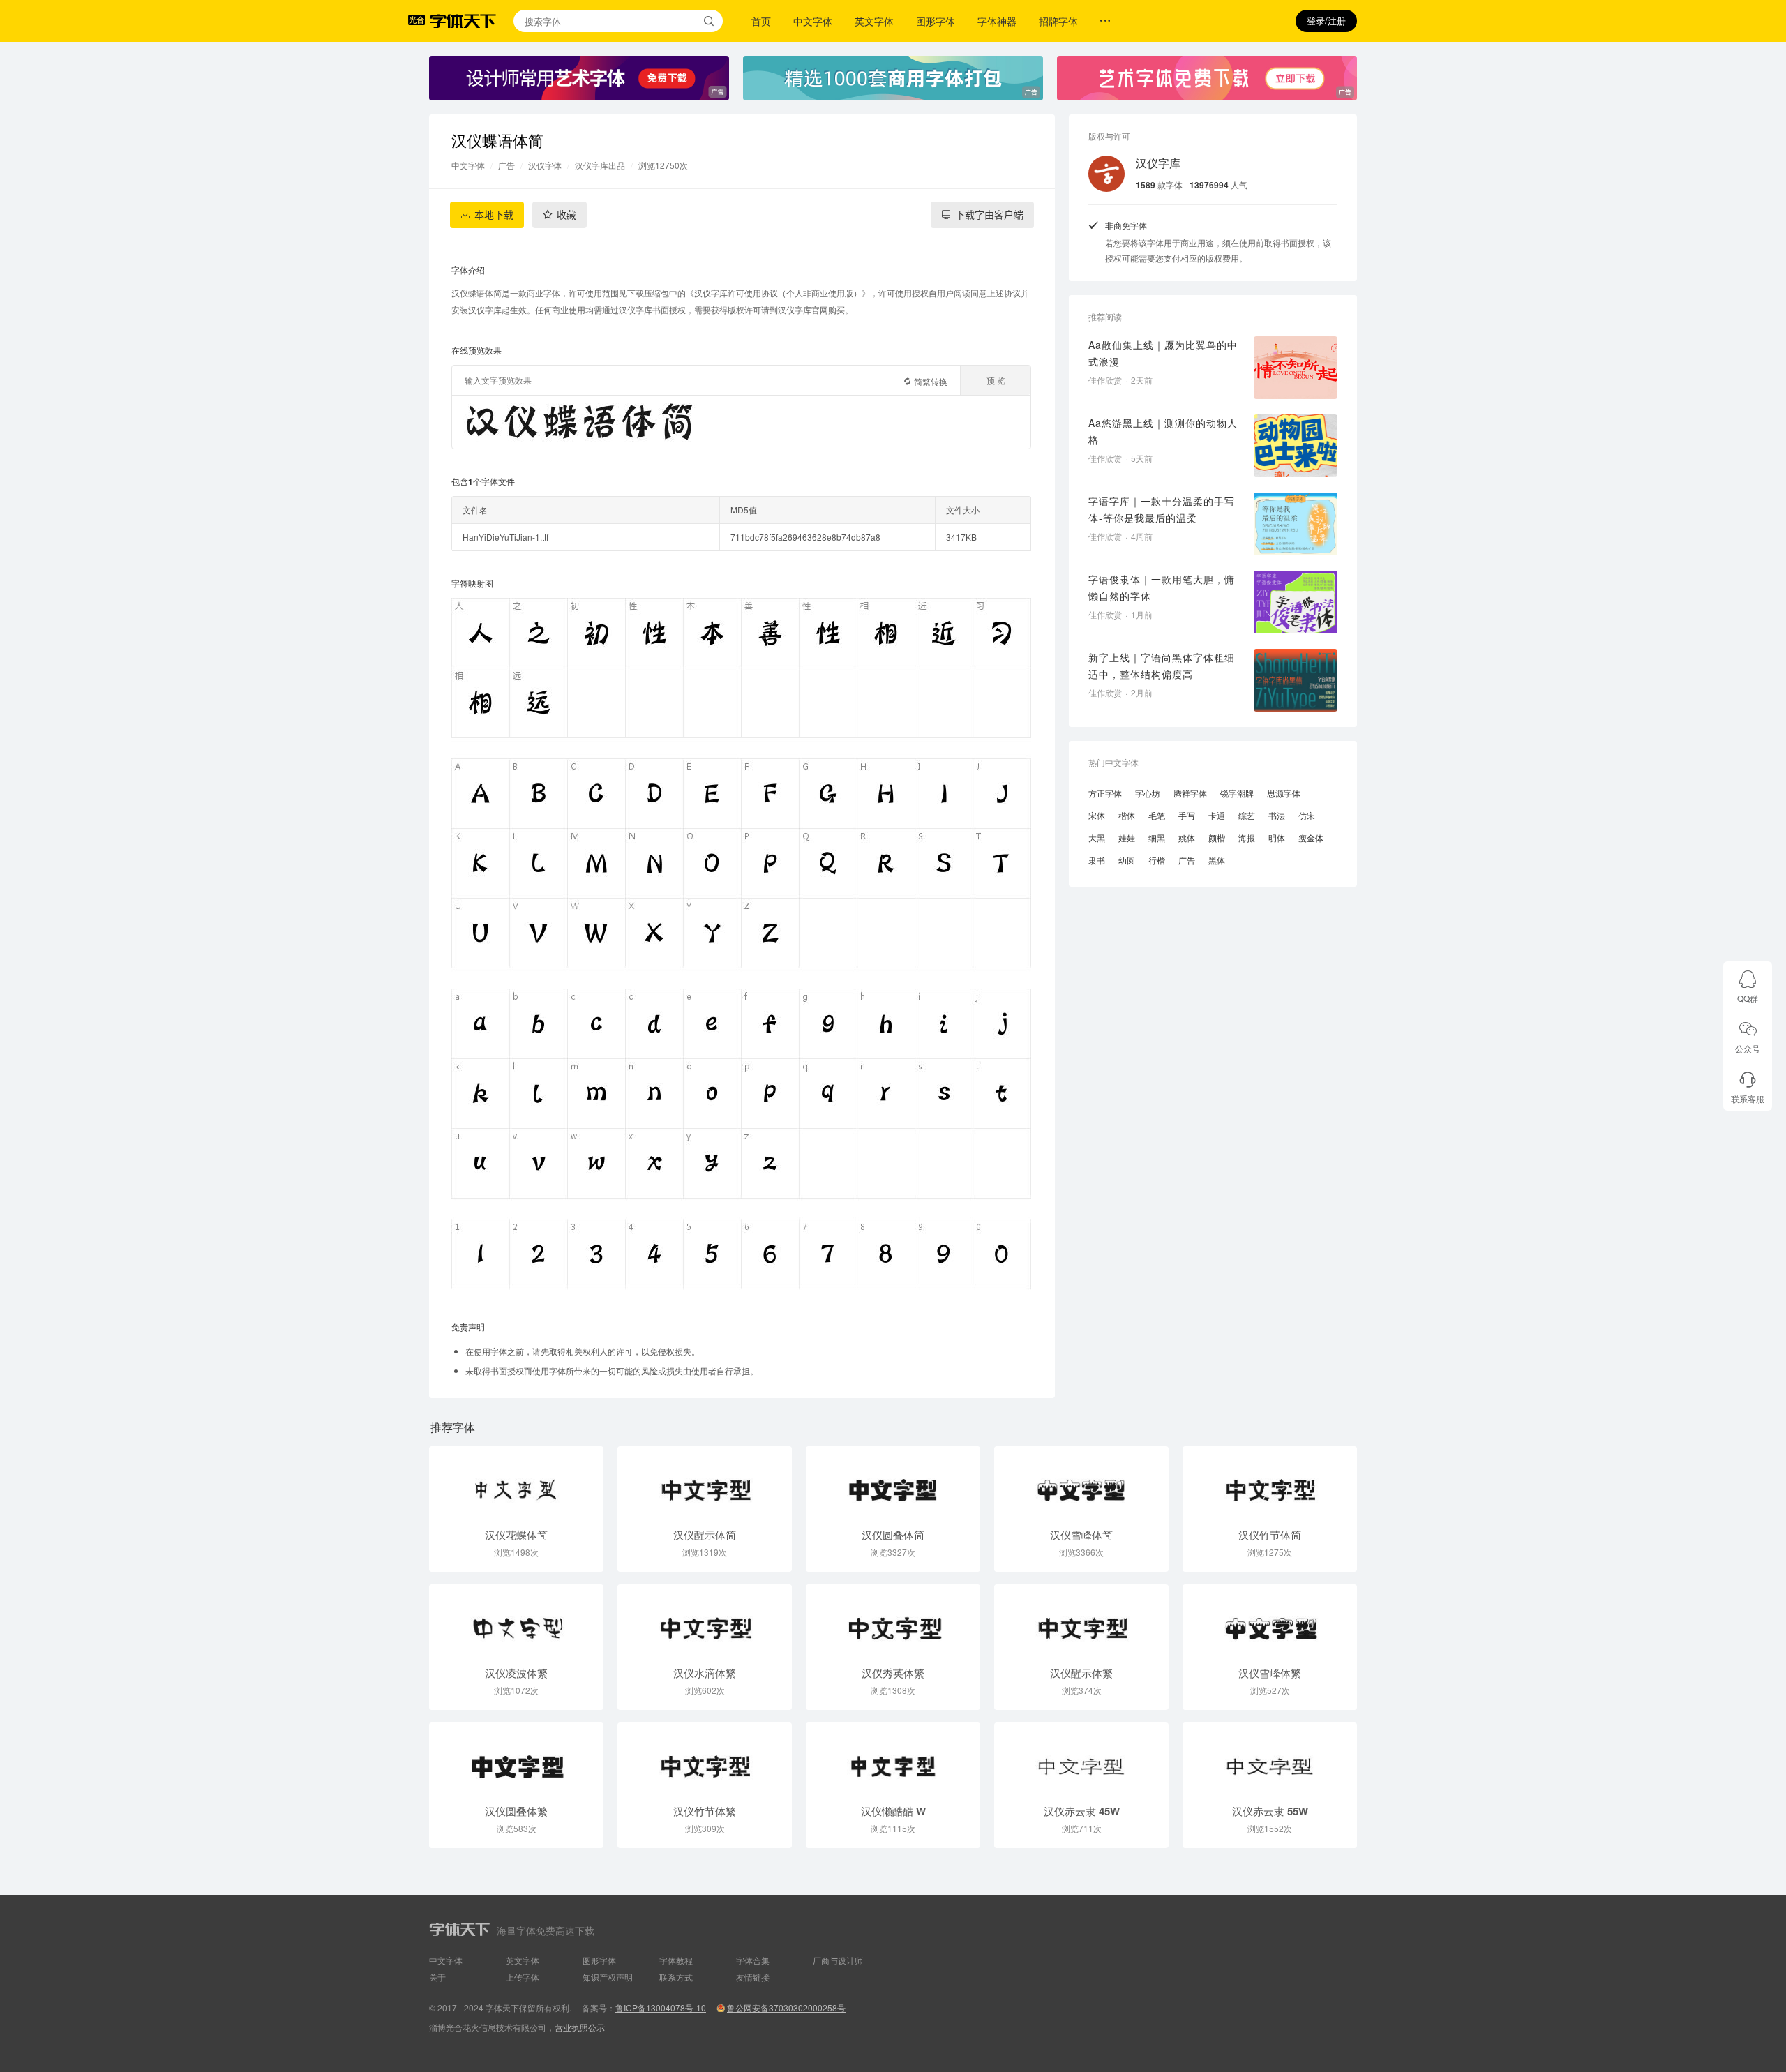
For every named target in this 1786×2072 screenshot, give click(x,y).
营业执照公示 (580, 2027)
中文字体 (813, 21)
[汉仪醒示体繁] (1081, 1621)
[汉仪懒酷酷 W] (893, 1759)
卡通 (1217, 815)
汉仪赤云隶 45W (1082, 1811)
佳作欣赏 (1105, 380)
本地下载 (494, 215)
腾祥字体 (1190, 793)
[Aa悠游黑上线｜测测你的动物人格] (1296, 446)
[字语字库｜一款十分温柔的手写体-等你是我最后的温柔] (1296, 524)
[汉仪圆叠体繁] (516, 1759)
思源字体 (1284, 793)
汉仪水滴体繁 (705, 1673)
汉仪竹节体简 (1270, 1535)
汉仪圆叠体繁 (516, 1811)
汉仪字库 (1158, 163)
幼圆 (1127, 860)
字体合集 (753, 1960)
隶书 (1097, 860)
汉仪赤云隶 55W (1270, 1811)
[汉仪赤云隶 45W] (1081, 1759)
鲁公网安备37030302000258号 (786, 2007)
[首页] (463, 21)
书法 (1277, 815)
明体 (1277, 838)
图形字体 (936, 21)
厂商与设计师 (838, 1960)
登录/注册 (1326, 21)
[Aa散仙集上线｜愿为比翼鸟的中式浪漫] (1296, 368)
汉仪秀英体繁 (893, 1673)
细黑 (1157, 838)
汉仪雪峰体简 (1081, 1535)
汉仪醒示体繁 (1081, 1673)
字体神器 (997, 21)
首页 (761, 21)
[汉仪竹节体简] (1270, 1483)
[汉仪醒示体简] (705, 1483)
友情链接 (753, 1977)
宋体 (1097, 815)
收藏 (566, 215)
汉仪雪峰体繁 (1270, 1673)
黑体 (1217, 860)
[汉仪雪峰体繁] (1270, 1621)
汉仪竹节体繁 (705, 1811)
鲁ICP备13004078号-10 (661, 2007)
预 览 (996, 380)
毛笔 (1157, 815)
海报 (1247, 838)
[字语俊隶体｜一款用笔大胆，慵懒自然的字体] (1296, 602)
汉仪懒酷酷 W (893, 1811)
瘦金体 (1311, 838)
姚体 (1187, 838)
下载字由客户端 (989, 215)
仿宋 (1307, 815)
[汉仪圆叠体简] (893, 1483)
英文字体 (874, 21)
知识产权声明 (608, 1977)
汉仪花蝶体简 (516, 1535)
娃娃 (1127, 838)
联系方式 (676, 1977)
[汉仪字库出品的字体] (1106, 174)
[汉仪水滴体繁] (705, 1621)
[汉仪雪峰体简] (1081, 1483)
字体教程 (676, 1960)
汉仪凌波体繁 (516, 1673)
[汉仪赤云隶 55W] (1270, 1759)
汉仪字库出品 (600, 165)
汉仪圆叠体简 (893, 1535)
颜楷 (1217, 838)
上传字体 (523, 1977)
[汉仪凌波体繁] (516, 1621)
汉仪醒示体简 (705, 1535)
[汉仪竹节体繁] (705, 1759)
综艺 (1247, 815)
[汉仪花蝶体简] (516, 1483)
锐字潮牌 (1237, 793)
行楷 (1157, 860)
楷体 (1127, 815)
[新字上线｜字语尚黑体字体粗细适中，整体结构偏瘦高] (1296, 680)
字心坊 (1148, 793)
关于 (437, 1977)
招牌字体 (1058, 21)
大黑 (1097, 838)
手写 (1187, 815)
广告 (506, 165)
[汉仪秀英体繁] (893, 1621)
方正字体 (1105, 793)
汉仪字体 (545, 165)
